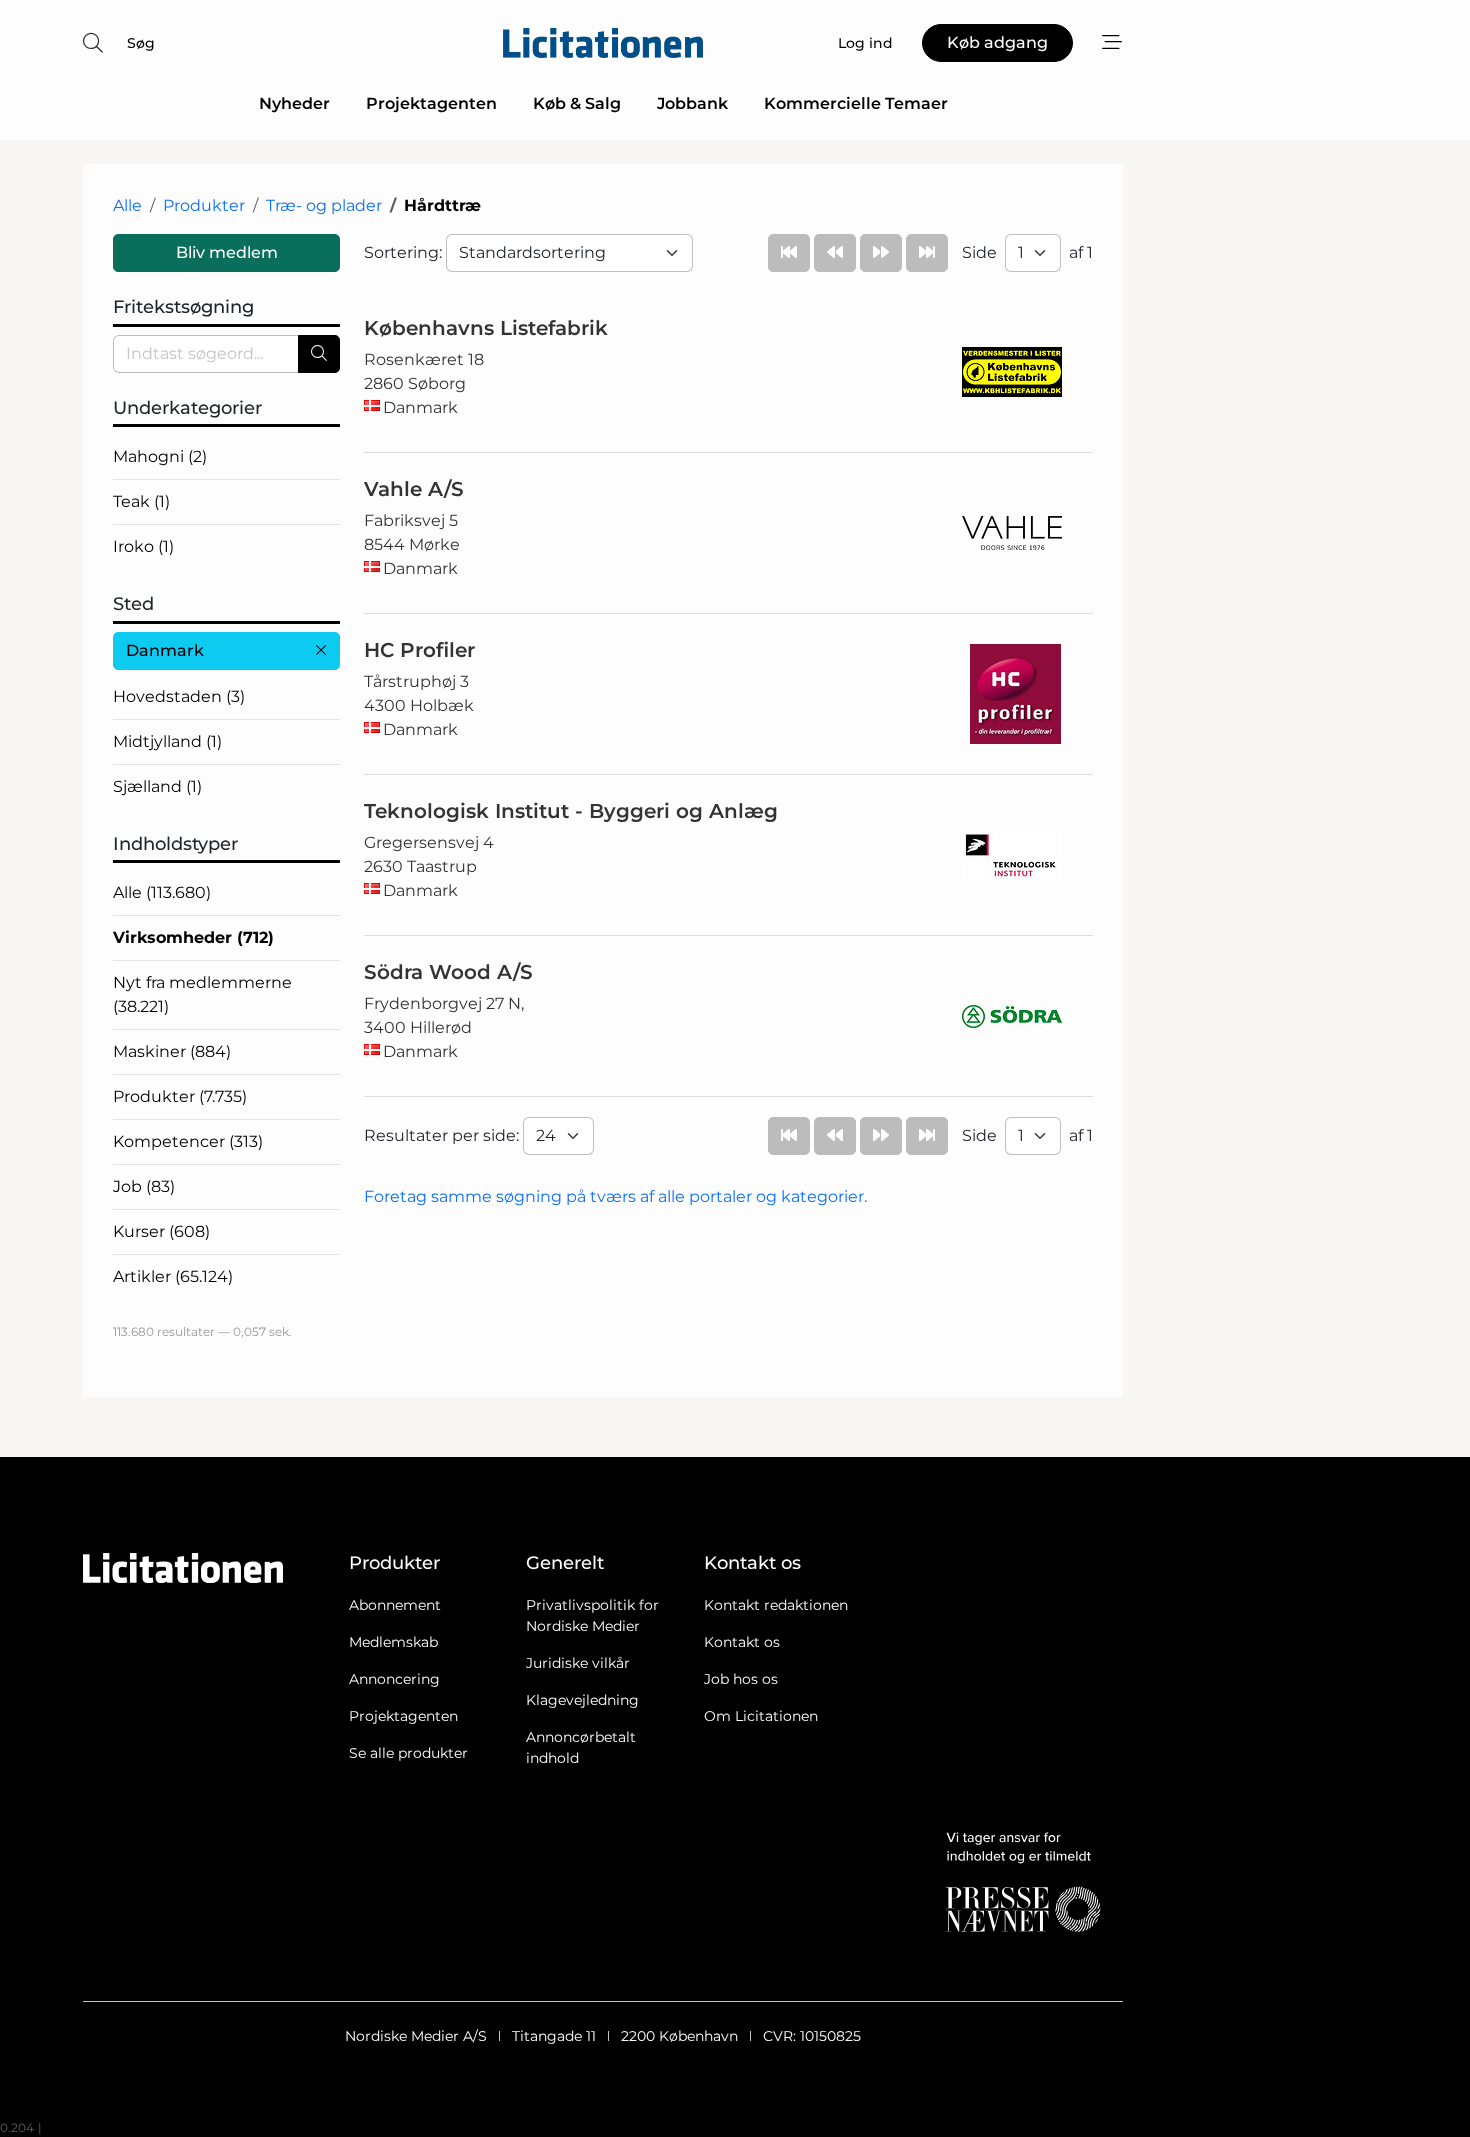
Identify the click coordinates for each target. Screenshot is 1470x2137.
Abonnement (395, 1605)
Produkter (204, 205)
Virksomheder (193, 937)
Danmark (165, 650)
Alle (127, 205)
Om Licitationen (761, 1716)
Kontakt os (742, 1642)
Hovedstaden (179, 696)
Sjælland (157, 786)
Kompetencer (188, 1141)
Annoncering (394, 1679)
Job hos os (741, 1679)
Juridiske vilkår (578, 1663)
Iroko (143, 546)
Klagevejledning (582, 1700)
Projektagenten (431, 103)
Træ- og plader (324, 205)
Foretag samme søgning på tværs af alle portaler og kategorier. (615, 1196)
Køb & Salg (577, 103)
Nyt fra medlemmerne (202, 994)
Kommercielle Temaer (856, 103)
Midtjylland (167, 741)
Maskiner (172, 1051)
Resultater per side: (443, 1135)
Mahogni (160, 456)
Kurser (161, 1231)
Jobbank (692, 103)
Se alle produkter (408, 1753)
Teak (141, 501)
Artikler (173, 1276)
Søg (141, 43)
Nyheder (294, 103)
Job (144, 1186)
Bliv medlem (227, 252)
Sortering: (405, 252)
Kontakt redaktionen (776, 1605)
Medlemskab (393, 1642)
